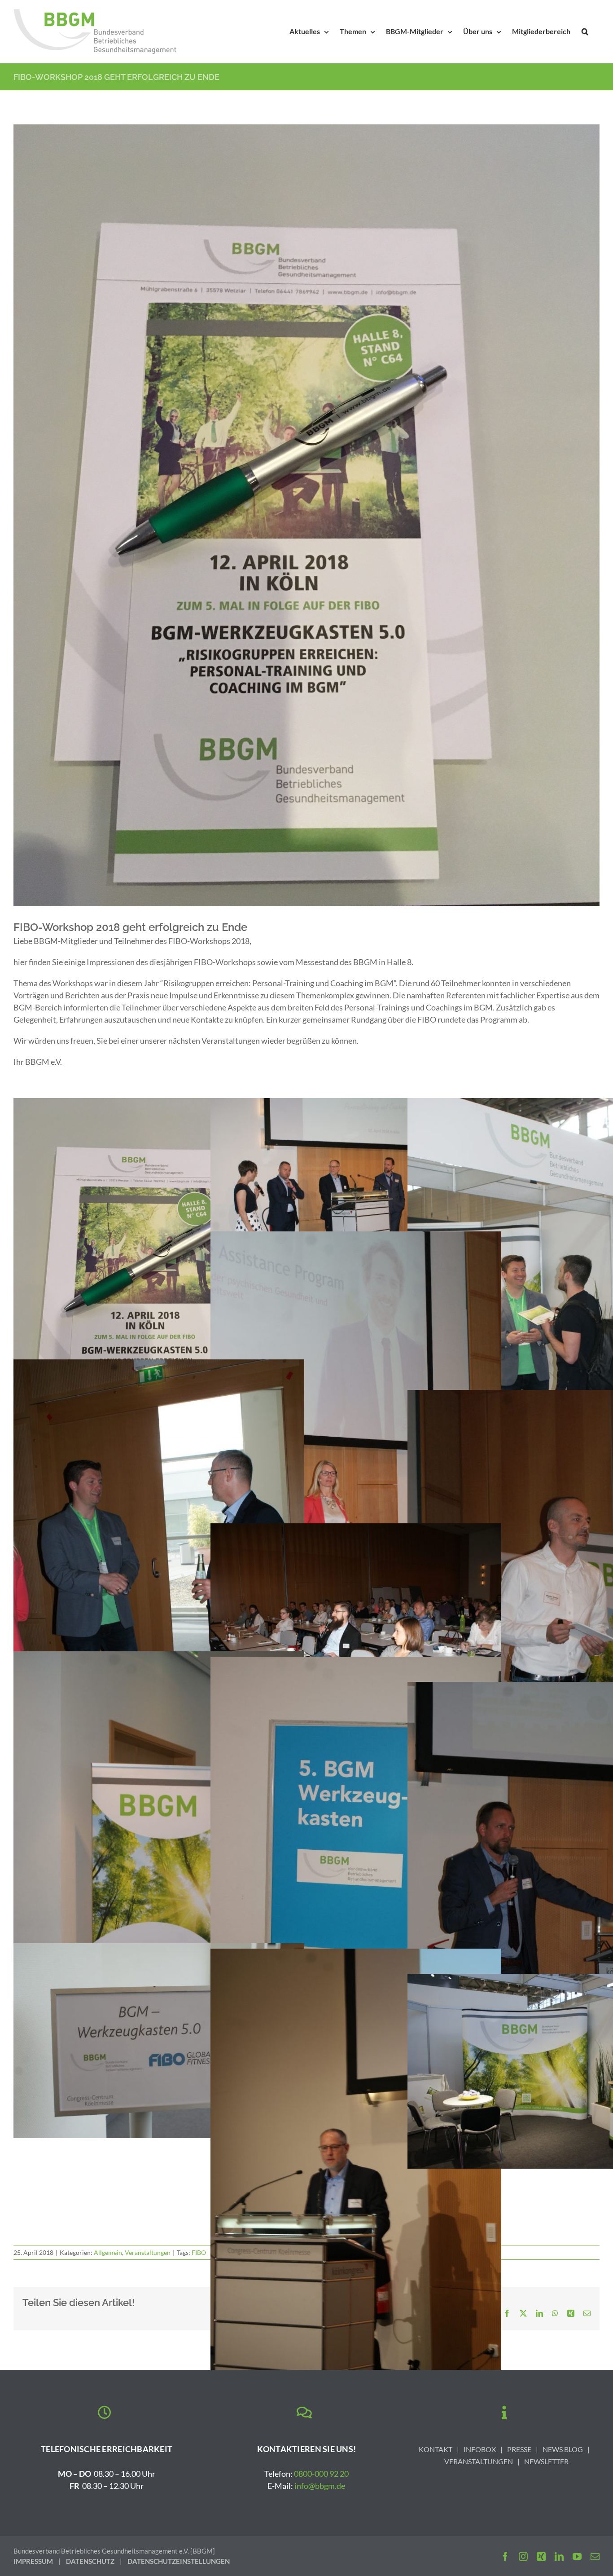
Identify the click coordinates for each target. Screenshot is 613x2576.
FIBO (199, 2252)
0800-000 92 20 (321, 2474)
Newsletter (546, 2461)
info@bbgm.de (320, 2486)
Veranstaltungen (148, 2252)
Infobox (480, 2449)
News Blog (563, 2449)
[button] (585, 31)
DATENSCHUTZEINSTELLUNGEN (179, 2561)
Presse (519, 2449)
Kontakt (436, 2449)
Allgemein (108, 2252)
